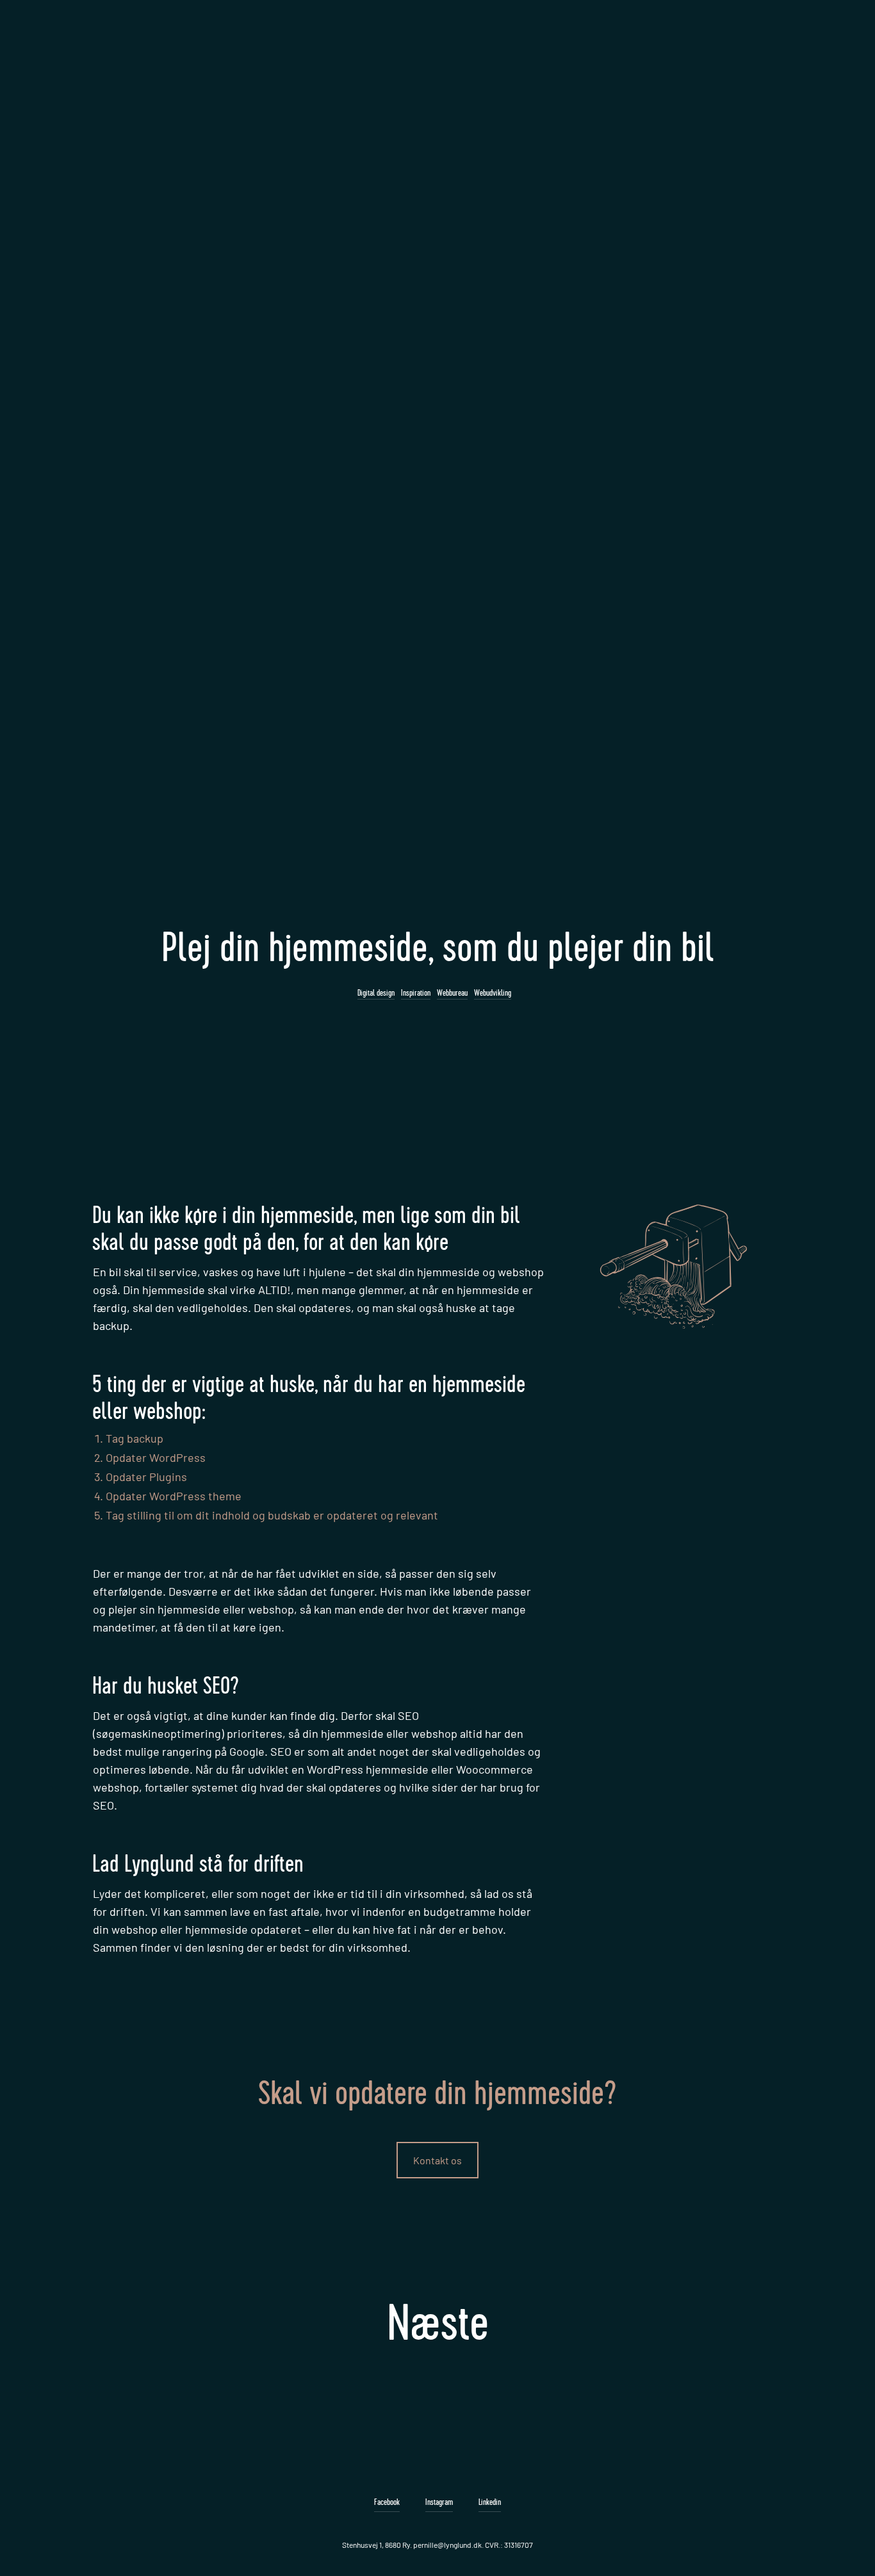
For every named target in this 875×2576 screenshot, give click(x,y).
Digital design (376, 993)
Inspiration (416, 993)
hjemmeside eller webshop (226, 2210)
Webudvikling (493, 993)
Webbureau (452, 993)
